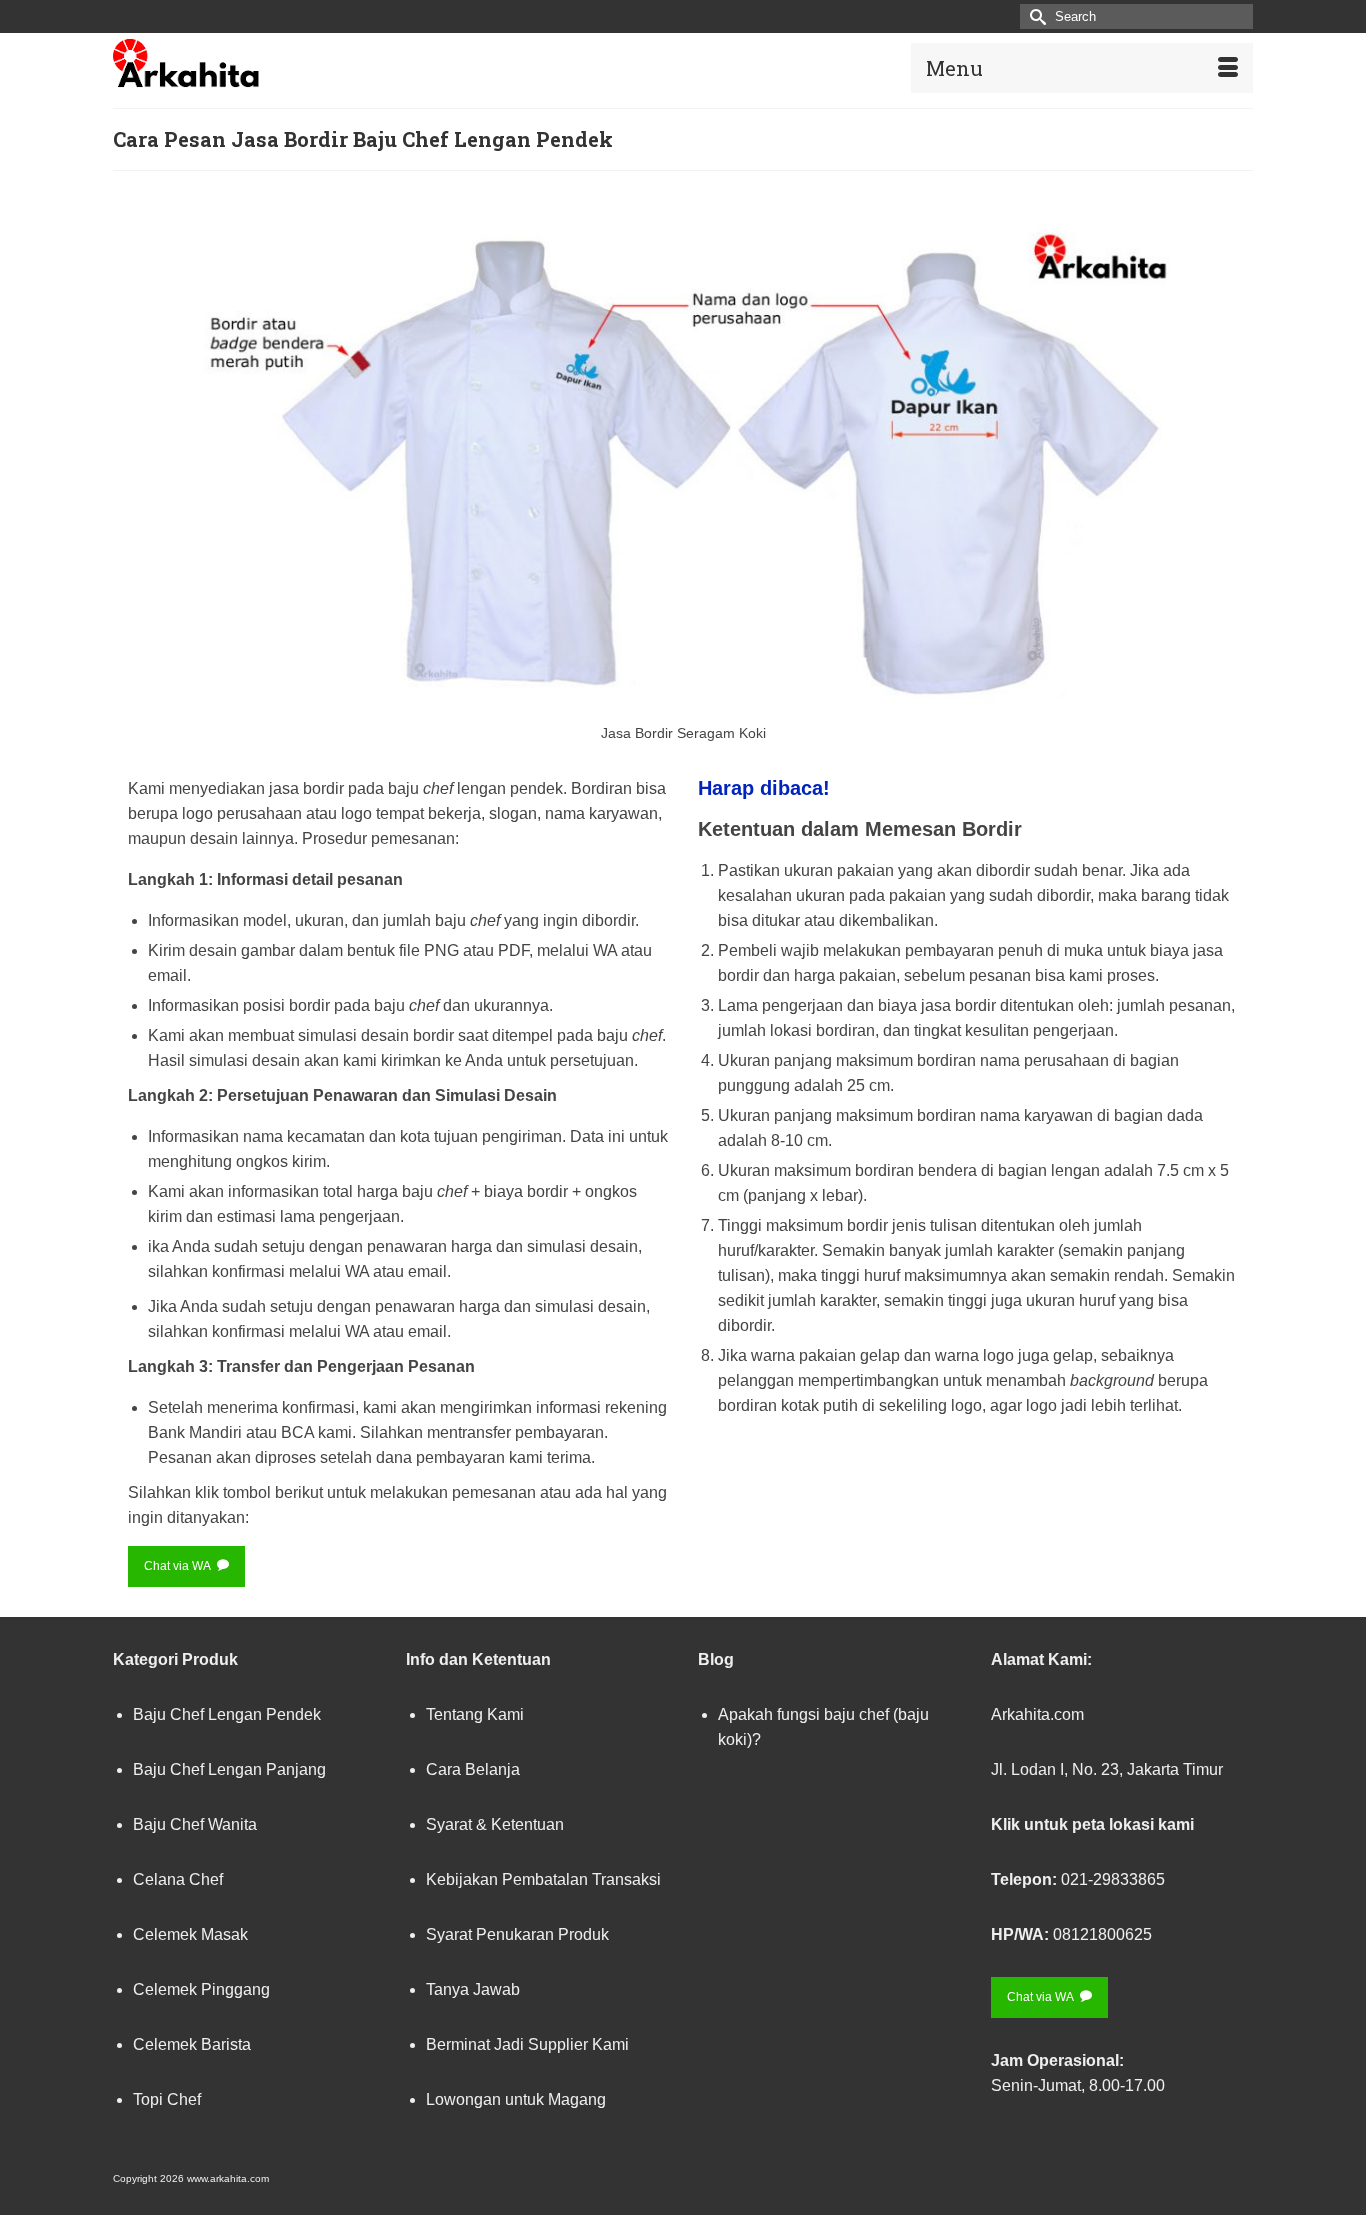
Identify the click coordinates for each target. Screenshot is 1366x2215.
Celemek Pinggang (201, 1989)
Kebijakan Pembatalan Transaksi (543, 1879)
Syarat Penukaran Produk (517, 1934)
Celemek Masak (190, 1934)
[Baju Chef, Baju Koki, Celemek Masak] (293, 63)
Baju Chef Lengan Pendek (227, 1714)
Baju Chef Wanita (195, 1824)
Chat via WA (178, 1566)
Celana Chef (178, 1879)
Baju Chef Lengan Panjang (229, 1769)
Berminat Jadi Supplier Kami (527, 2044)
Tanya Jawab (473, 1989)
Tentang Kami (475, 1714)
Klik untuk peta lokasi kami (1092, 1824)
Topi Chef (167, 2099)
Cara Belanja (473, 1769)
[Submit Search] (1035, 16)
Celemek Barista (192, 2044)
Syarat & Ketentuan (495, 1824)
